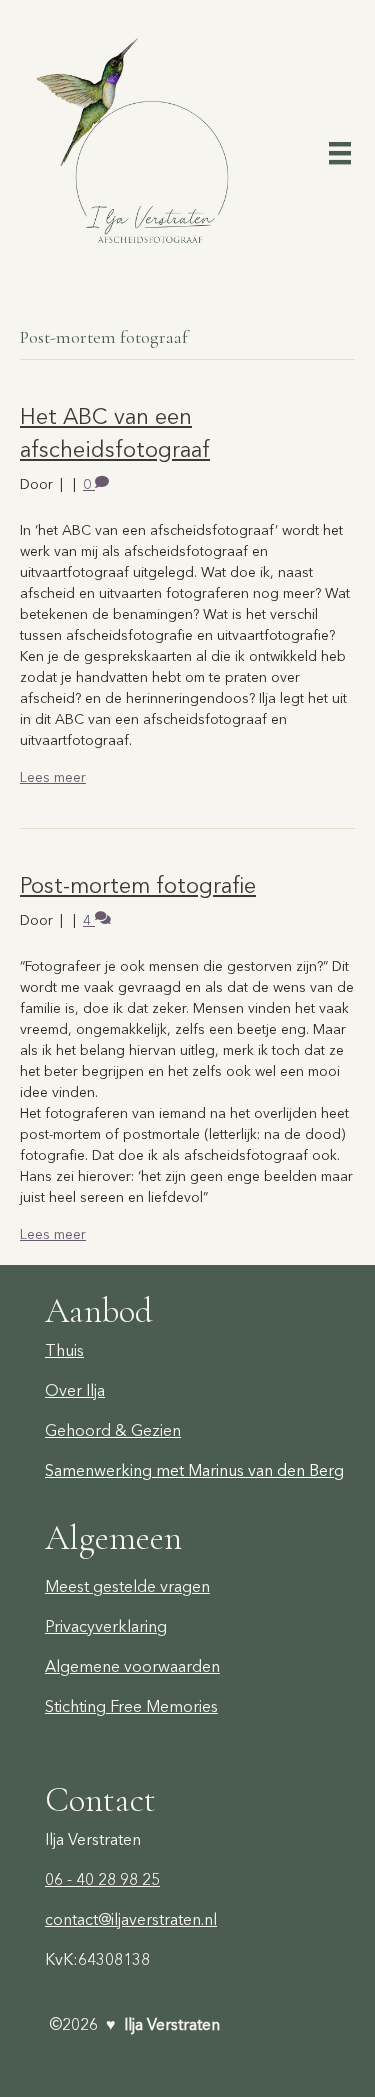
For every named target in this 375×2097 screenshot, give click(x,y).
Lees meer (53, 777)
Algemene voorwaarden (132, 1666)
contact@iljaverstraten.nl (131, 1919)
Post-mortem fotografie (138, 885)
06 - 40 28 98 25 (102, 1879)
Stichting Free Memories (131, 1706)
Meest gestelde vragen (127, 1586)
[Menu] (340, 151)
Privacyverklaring (106, 1626)
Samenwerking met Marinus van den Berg (194, 1470)
